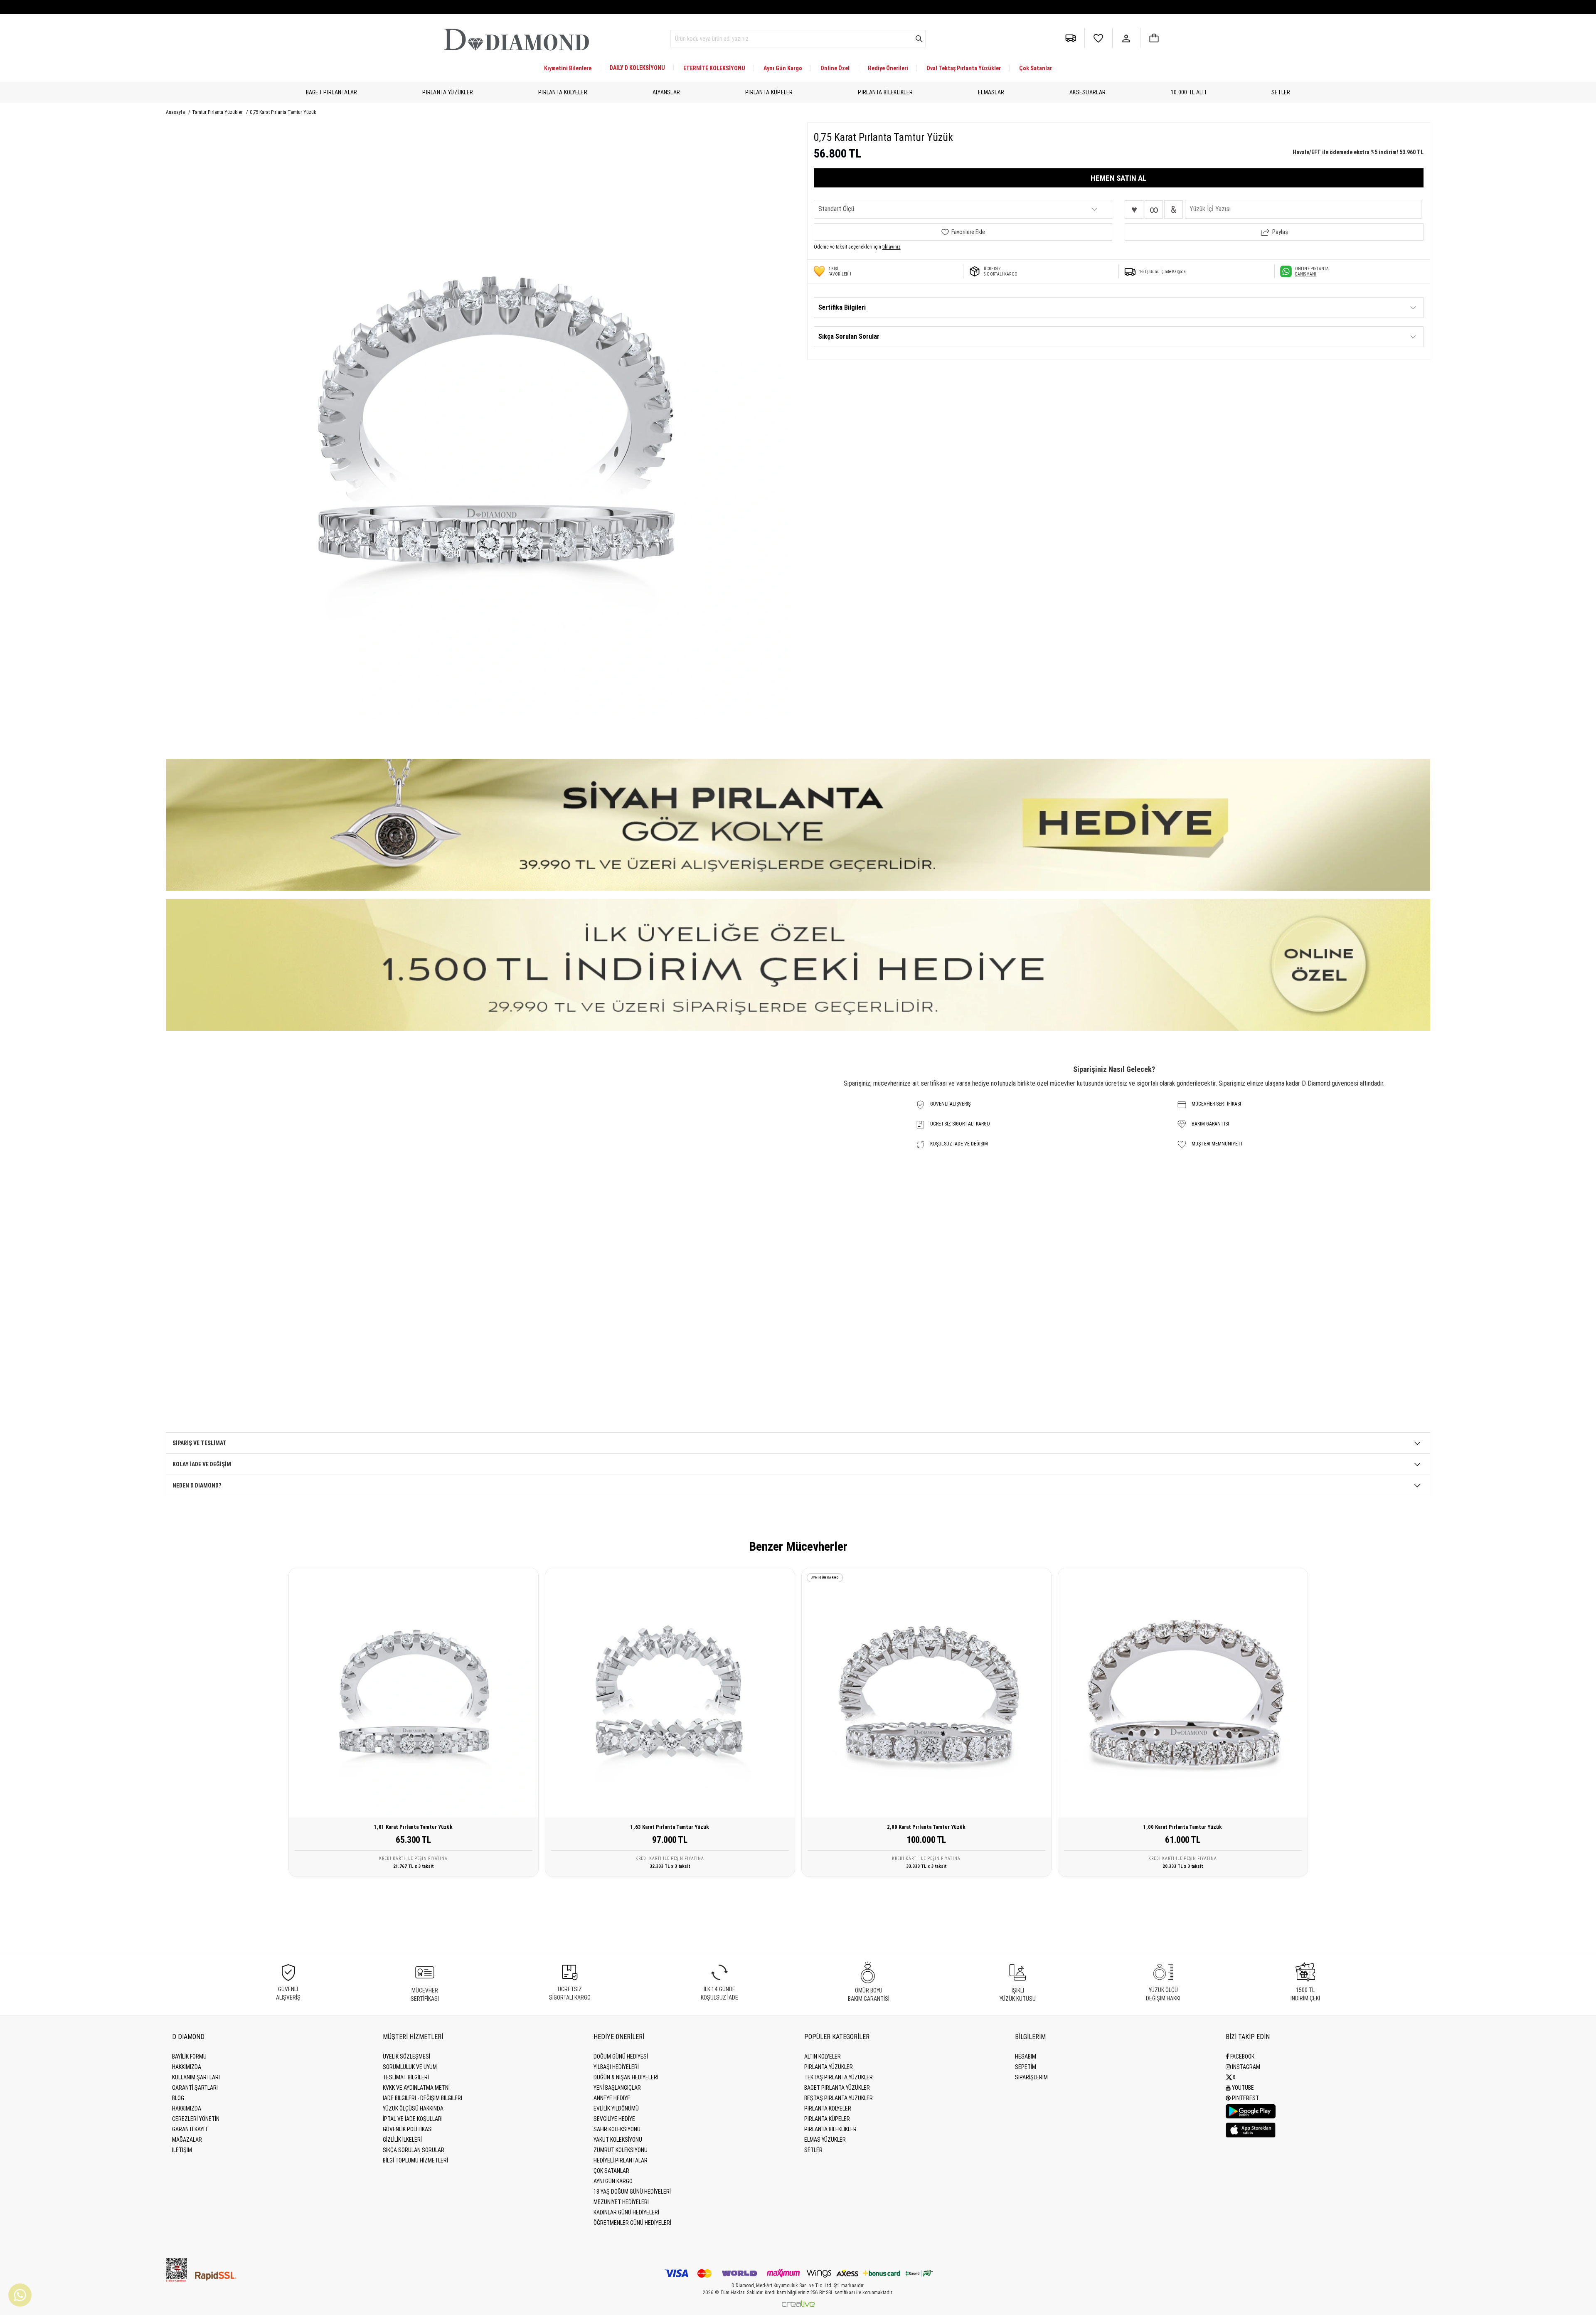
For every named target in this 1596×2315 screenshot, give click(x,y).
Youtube (1242, 2088)
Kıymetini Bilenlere (568, 68)
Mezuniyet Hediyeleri (621, 2202)
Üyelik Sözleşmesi (406, 2056)
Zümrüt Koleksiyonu (621, 2150)
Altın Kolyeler (823, 2056)
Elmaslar (991, 92)
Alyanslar (666, 92)
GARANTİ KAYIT (190, 2129)
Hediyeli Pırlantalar (621, 2160)
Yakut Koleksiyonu (618, 2140)
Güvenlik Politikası (408, 2129)
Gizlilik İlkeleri (402, 2140)
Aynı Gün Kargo (783, 68)
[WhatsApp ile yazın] (20, 2295)
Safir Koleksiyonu (617, 2129)
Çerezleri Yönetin (196, 2119)
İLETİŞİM (182, 2150)
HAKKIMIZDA (187, 2108)
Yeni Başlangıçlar (617, 2088)
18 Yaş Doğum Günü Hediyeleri (632, 2192)
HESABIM (1026, 2056)
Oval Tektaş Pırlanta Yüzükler (964, 68)
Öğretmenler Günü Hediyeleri (632, 2223)
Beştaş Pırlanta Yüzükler (839, 2098)
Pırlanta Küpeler (769, 92)
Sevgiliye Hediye (614, 2119)
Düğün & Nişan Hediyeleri (626, 2077)
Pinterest (1245, 2098)
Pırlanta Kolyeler (563, 92)
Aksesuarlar (1087, 92)
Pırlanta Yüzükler (448, 92)
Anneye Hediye (612, 2098)
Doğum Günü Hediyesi (621, 2056)
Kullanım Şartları (196, 2077)
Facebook (1242, 2056)
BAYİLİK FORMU (189, 2056)
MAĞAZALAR (187, 2140)
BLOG (178, 2098)
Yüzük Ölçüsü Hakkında (413, 2108)
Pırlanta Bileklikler (885, 92)
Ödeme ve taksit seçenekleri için (857, 247)
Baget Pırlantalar (332, 92)
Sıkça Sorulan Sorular (414, 2150)
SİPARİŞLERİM (1031, 2077)
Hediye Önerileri (888, 68)
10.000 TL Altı (1188, 92)
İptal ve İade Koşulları (413, 2119)
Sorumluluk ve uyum (410, 2067)
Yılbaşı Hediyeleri (616, 2067)
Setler (1281, 92)
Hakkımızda (187, 2067)
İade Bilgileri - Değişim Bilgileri (422, 2098)
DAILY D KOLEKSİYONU (637, 68)
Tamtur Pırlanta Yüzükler (218, 112)
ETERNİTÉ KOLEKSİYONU (714, 68)
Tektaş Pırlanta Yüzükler (839, 2077)
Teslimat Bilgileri (406, 2077)
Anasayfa (176, 112)
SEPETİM (1026, 2067)
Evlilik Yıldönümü (616, 2108)
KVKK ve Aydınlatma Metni (416, 2088)
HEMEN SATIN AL (1118, 178)
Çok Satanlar (1036, 68)
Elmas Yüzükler (825, 2140)
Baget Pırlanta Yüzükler (837, 2088)
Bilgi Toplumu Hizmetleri (415, 2160)
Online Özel (835, 68)
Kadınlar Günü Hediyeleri (626, 2212)
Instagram (1245, 2067)
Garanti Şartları (195, 2088)
